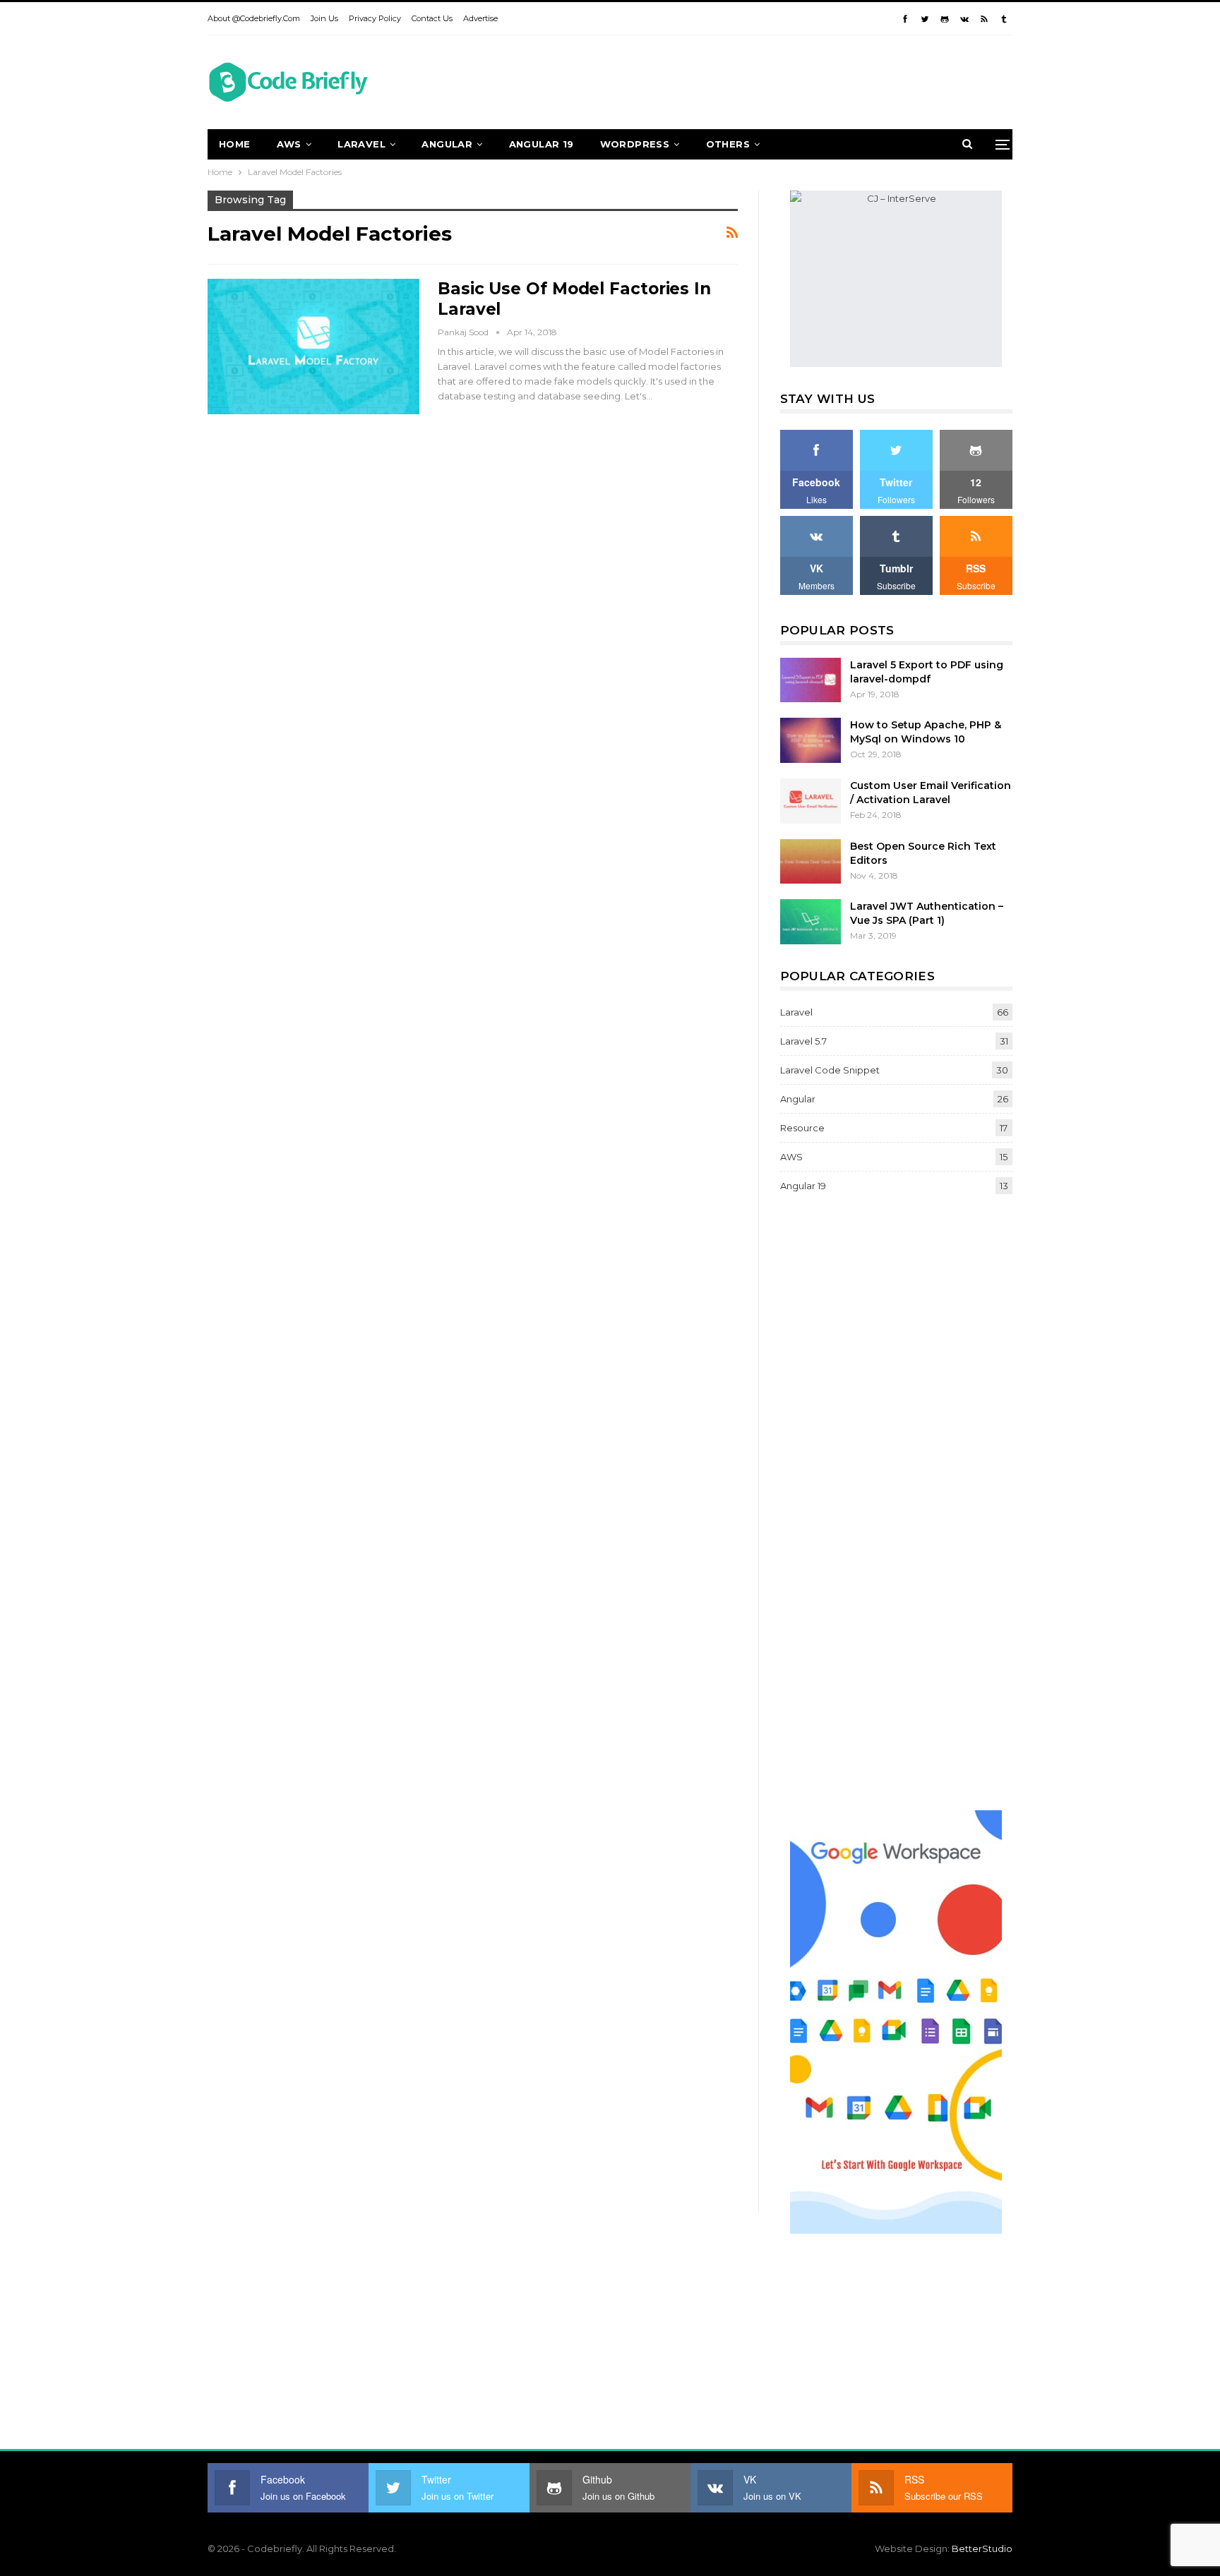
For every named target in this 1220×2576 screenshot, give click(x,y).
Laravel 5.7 (803, 1041)
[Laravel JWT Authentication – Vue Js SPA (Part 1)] (811, 922)
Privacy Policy (375, 18)
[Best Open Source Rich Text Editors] (811, 862)
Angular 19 (542, 144)
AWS (289, 144)
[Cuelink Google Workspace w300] (896, 2021)
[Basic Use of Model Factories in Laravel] (313, 347)
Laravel (361, 144)
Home (235, 144)
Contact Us (432, 18)
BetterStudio (982, 2548)
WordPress (635, 144)
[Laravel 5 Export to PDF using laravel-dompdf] (811, 680)
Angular (447, 144)
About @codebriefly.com (254, 18)
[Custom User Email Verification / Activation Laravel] (811, 801)
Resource (802, 1128)
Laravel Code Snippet (830, 1070)
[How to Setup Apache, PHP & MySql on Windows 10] (811, 740)
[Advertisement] (755, 80)
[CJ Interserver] (896, 278)
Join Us (324, 18)
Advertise (480, 18)
